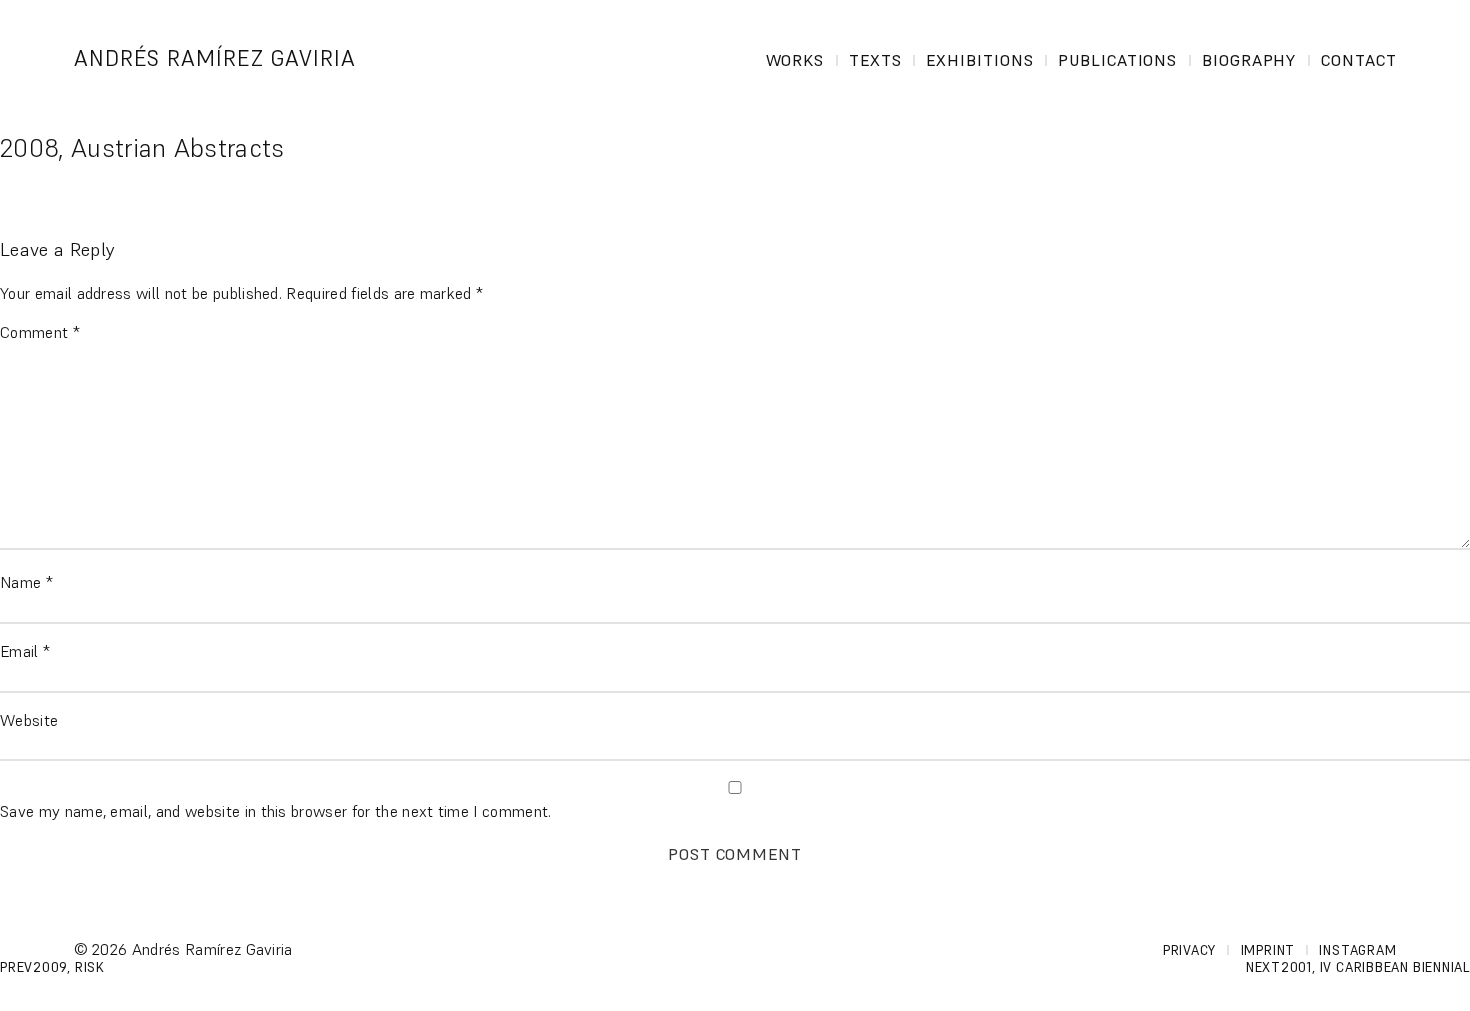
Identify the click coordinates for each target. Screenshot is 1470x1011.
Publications (1118, 60)
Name (26, 582)
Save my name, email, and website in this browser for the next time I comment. (276, 811)
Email (25, 651)
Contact (1359, 60)
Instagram (1357, 950)
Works (795, 60)
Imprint (1268, 950)
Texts (875, 60)
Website (29, 720)
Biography (1249, 60)
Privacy (1189, 950)
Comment (40, 332)
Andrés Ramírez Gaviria (215, 58)
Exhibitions (980, 60)
